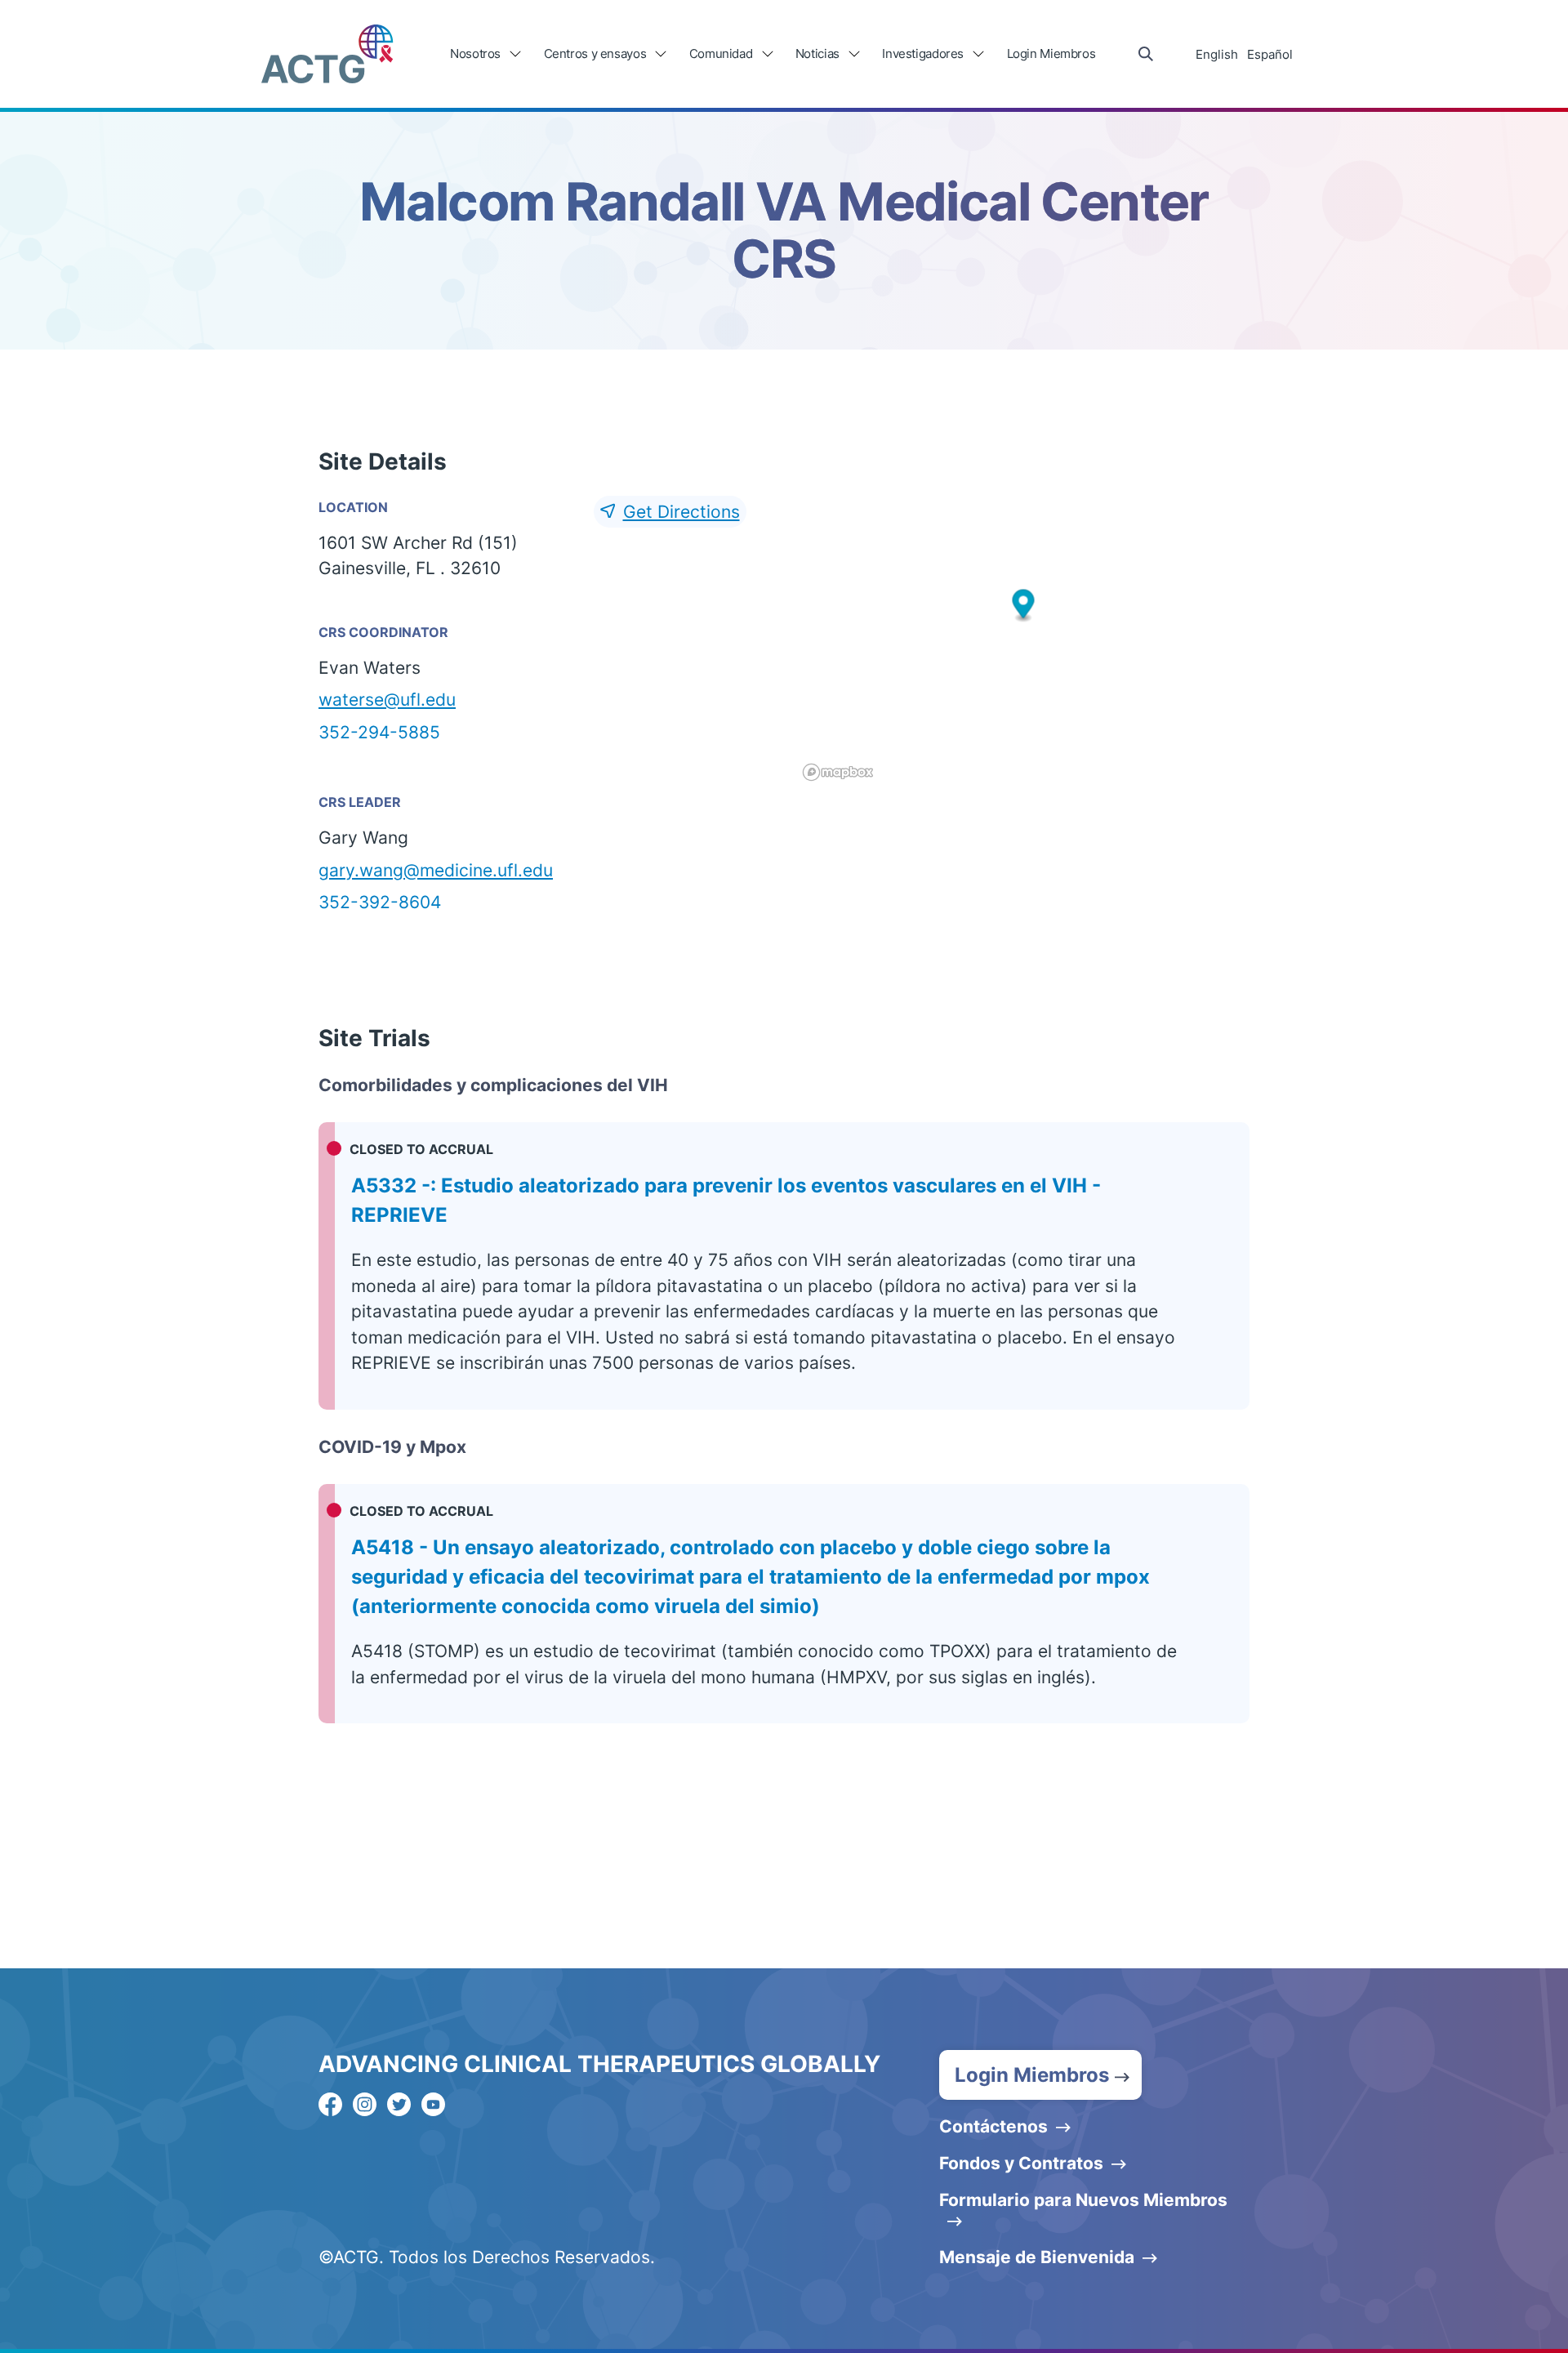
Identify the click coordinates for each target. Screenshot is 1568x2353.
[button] (1024, 606)
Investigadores (923, 53)
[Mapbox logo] (838, 772)
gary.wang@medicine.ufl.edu (436, 870)
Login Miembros (1051, 53)
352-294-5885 (379, 732)
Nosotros (475, 53)
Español (1270, 54)
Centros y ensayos (595, 53)
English (1217, 54)
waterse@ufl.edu (387, 700)
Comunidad (721, 53)
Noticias (817, 53)
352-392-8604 (380, 902)
